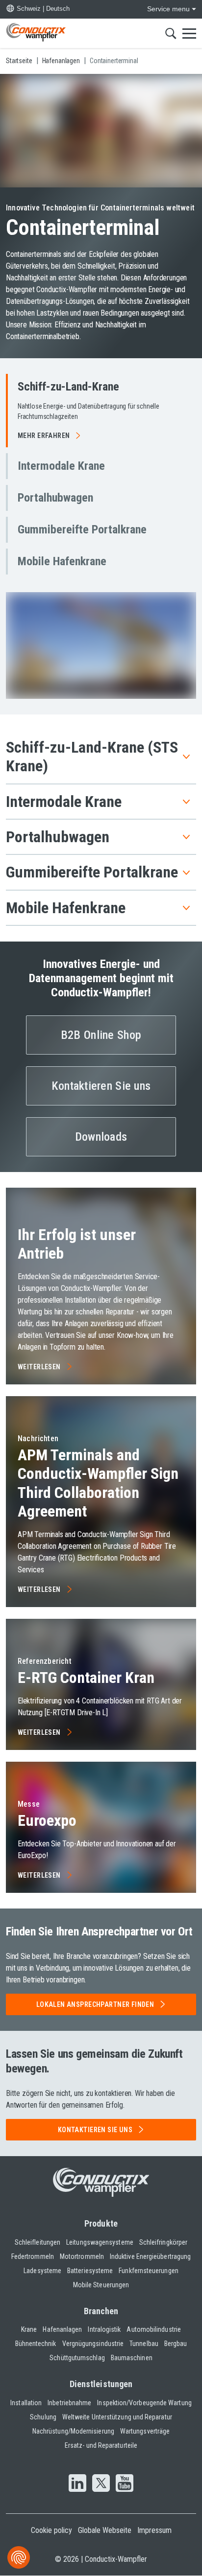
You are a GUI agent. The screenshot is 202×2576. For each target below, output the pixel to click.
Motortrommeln (82, 2256)
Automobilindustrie (153, 2329)
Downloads (101, 1137)
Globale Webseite (105, 2530)
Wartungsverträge (145, 2431)
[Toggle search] (171, 33)
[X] (101, 2484)
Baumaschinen (132, 2358)
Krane (29, 2329)
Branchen (101, 2311)
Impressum (154, 2530)
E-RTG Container (86, 1678)
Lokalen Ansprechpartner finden (95, 2004)
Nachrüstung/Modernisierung (73, 2431)
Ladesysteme (42, 2271)
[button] (101, 411)
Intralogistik (104, 2329)
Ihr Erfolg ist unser (77, 1244)
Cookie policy (51, 2530)
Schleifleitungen (38, 2242)
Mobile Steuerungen (101, 2285)
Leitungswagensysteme (100, 2242)
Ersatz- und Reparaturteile (101, 2445)
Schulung (43, 2417)
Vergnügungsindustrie (93, 2344)
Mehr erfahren (44, 436)
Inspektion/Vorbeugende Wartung (144, 2403)
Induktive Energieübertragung (150, 2256)
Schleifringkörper (163, 2242)
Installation (26, 2403)
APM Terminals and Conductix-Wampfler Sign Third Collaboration (98, 1483)
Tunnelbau (144, 2344)
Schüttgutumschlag (77, 2358)
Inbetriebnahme (69, 2403)
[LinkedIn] (77, 2484)
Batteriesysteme (90, 2271)
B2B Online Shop (101, 1035)
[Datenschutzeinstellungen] (19, 2557)
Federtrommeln (33, 2256)
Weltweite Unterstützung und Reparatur (117, 2417)
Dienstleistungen (101, 2384)
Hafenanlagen (62, 2329)
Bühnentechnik (36, 2344)
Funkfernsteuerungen (149, 2271)
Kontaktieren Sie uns (101, 1086)
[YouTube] (125, 2484)
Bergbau (176, 2344)
